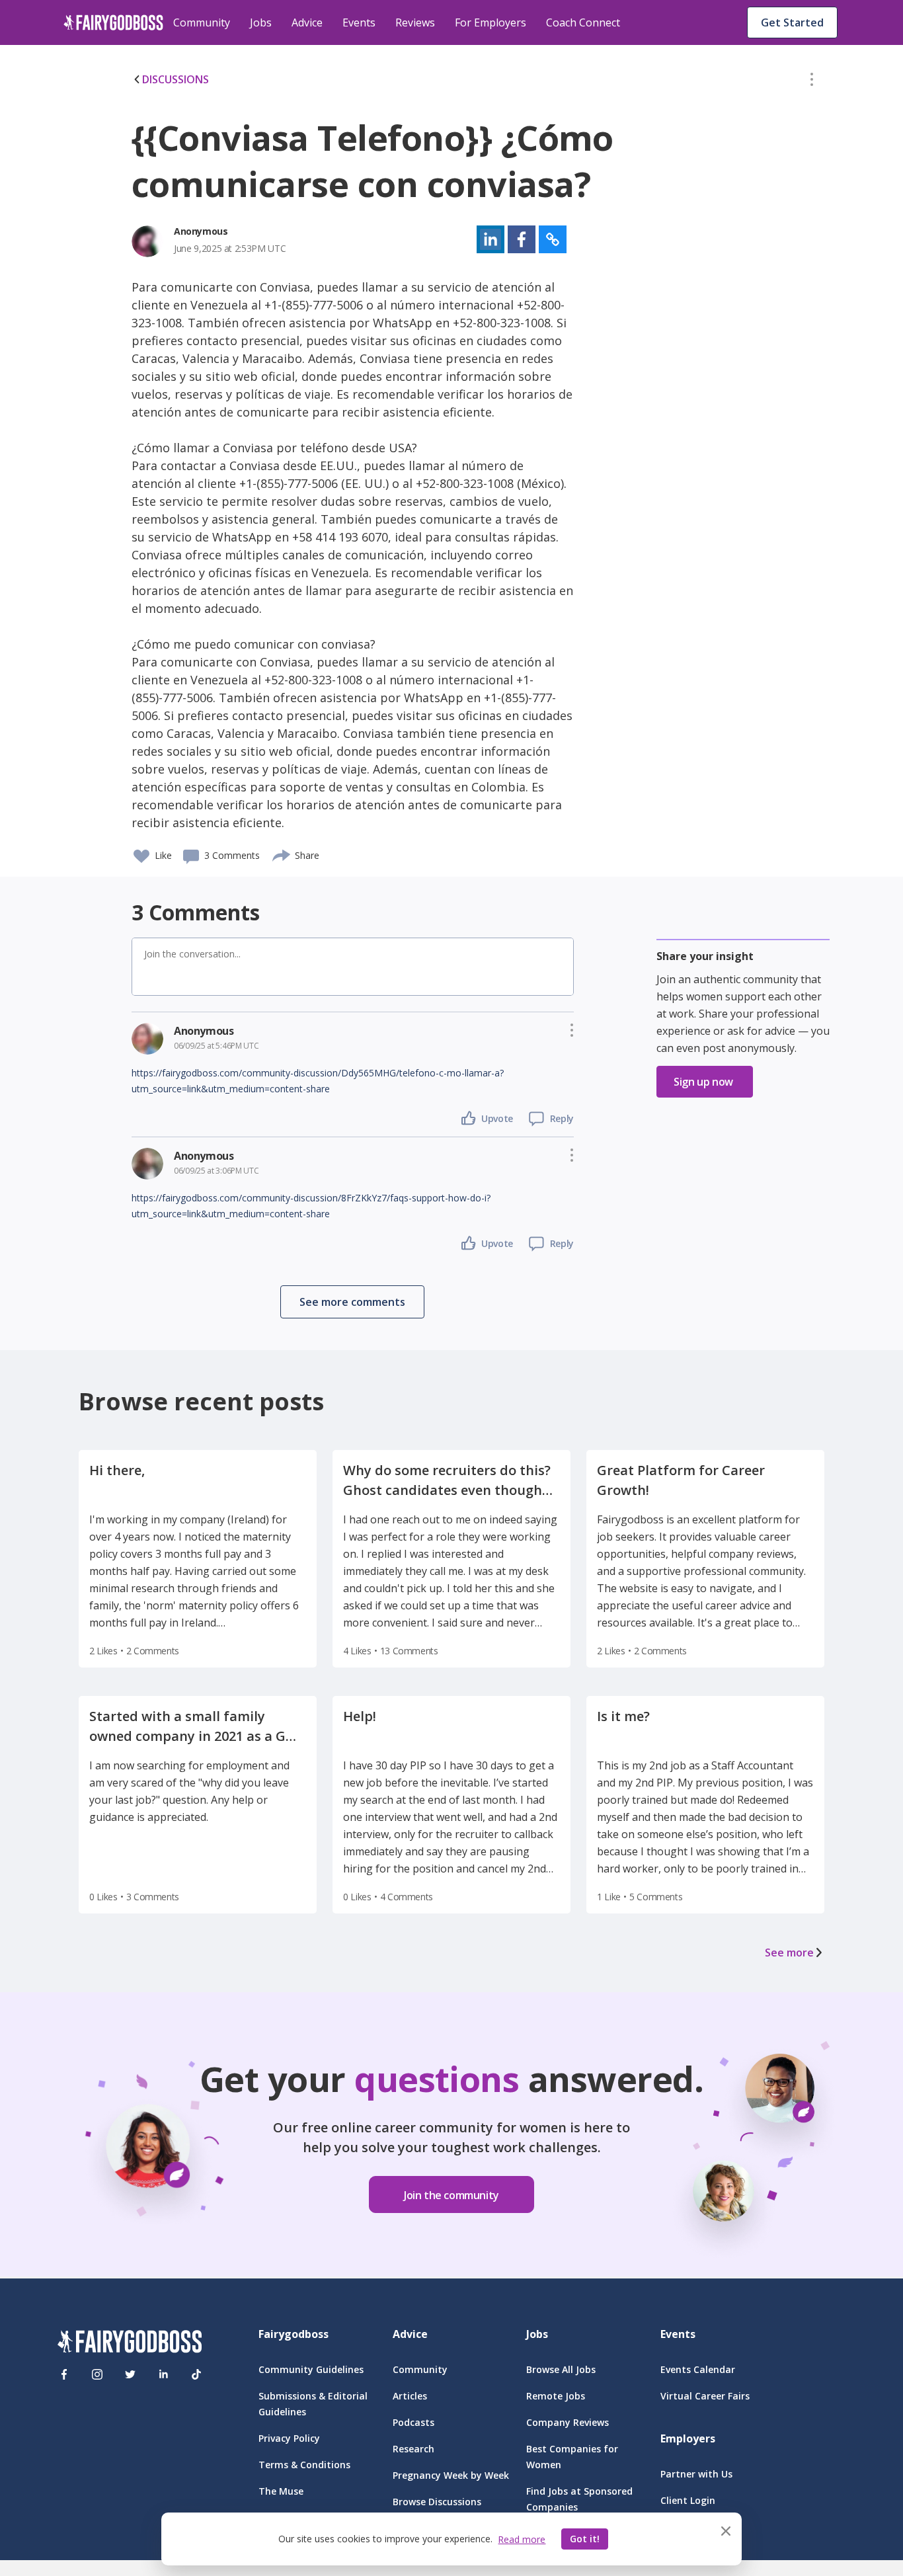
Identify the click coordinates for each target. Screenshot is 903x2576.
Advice (307, 22)
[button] (812, 82)
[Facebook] (64, 2374)
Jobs (261, 22)
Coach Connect (583, 22)
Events (359, 22)
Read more (522, 2539)
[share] (282, 854)
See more (789, 1952)
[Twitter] (130, 2374)
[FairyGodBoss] (130, 2344)
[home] (113, 22)
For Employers (491, 22)
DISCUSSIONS (176, 79)
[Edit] (812, 82)
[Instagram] (97, 2374)
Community (202, 22)
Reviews (415, 22)
